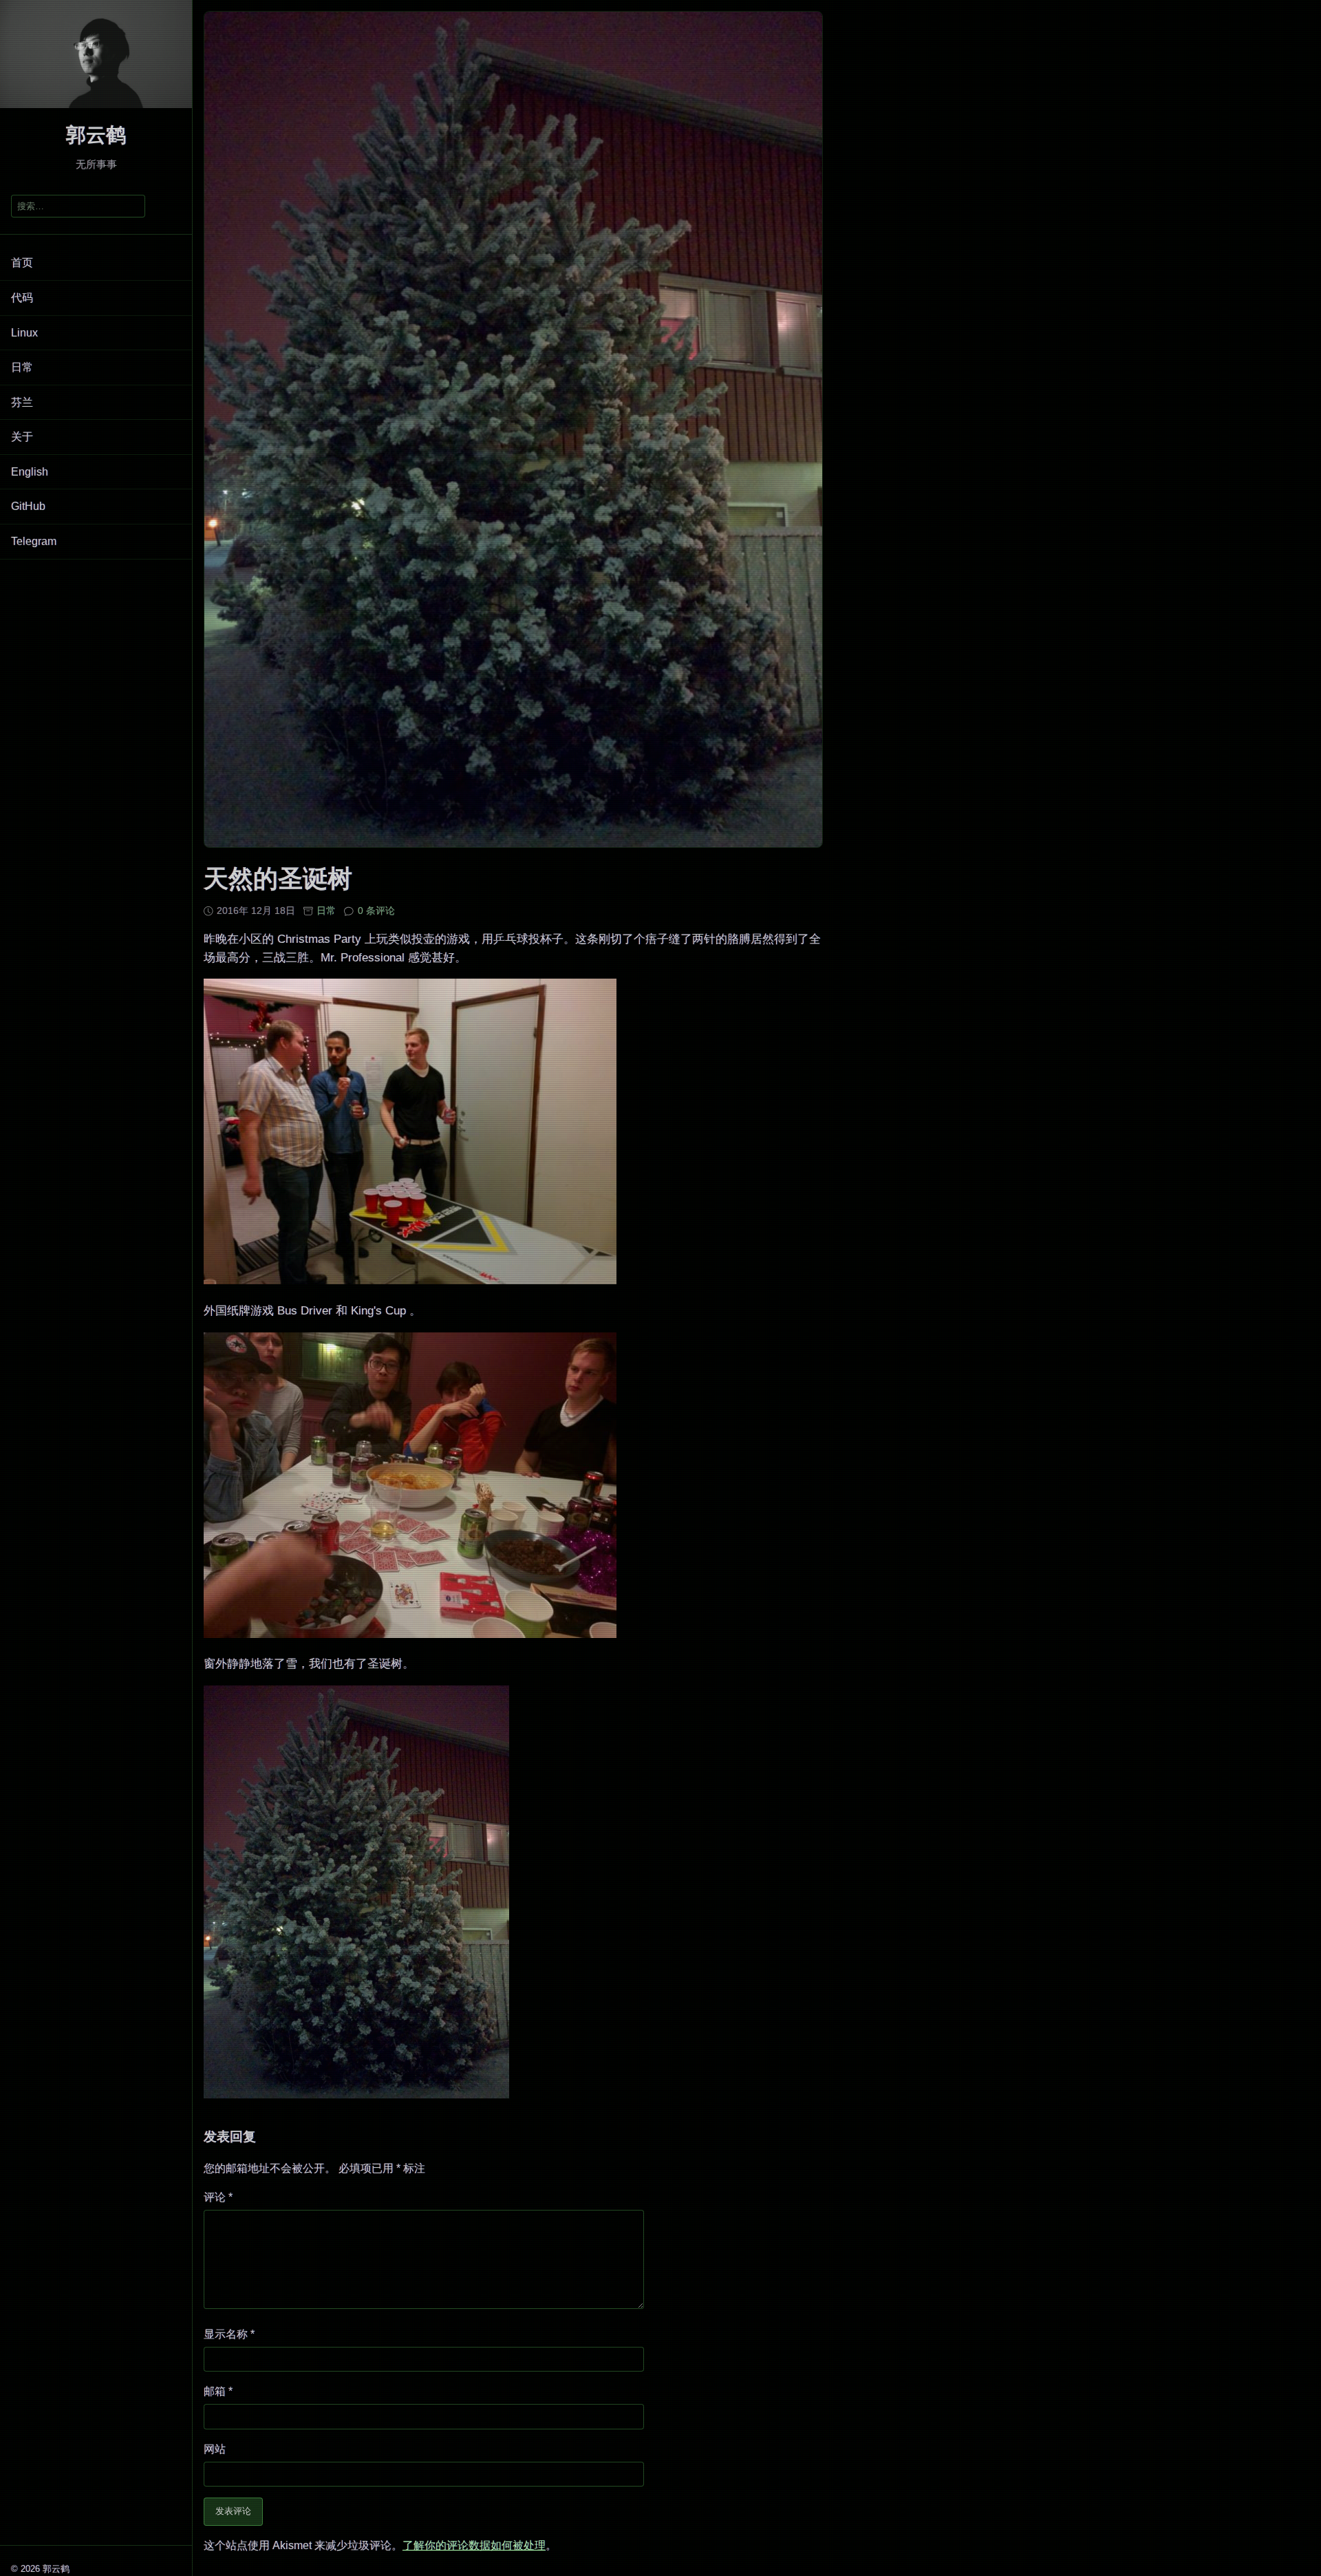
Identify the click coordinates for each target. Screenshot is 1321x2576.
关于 (22, 437)
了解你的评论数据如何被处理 (474, 2545)
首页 (22, 263)
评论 (218, 2197)
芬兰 (22, 402)
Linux (24, 333)
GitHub (28, 506)
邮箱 (218, 2391)
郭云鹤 (96, 135)
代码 (22, 298)
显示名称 (229, 2334)
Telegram (34, 541)
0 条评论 (376, 911)
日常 (22, 367)
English (30, 472)
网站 (215, 2449)
